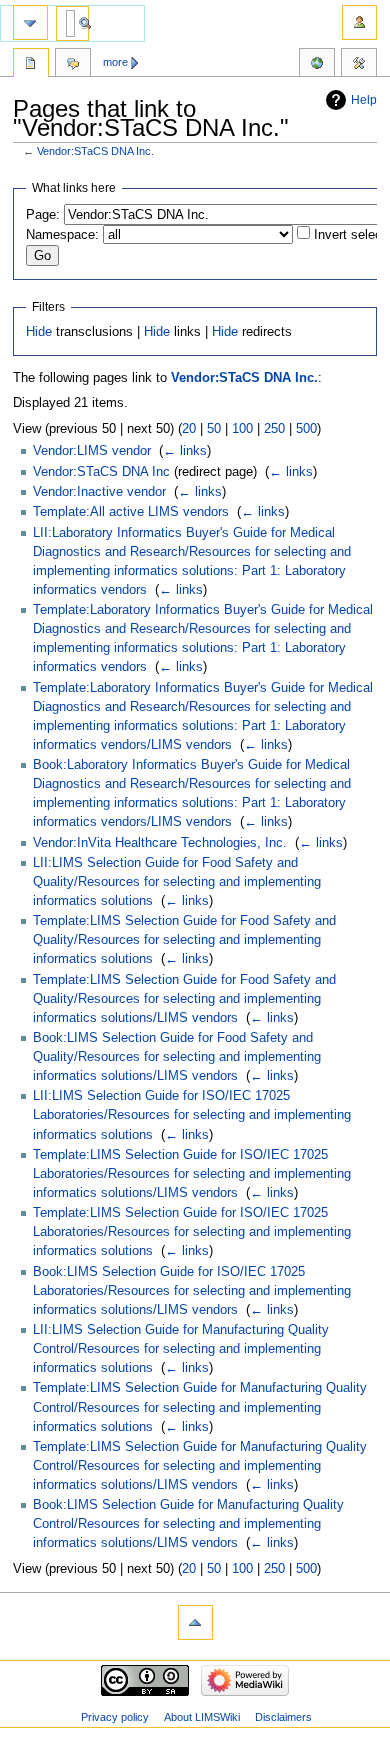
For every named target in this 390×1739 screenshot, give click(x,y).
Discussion (73, 65)
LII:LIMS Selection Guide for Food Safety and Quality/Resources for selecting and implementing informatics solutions (177, 882)
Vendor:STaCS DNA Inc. (95, 151)
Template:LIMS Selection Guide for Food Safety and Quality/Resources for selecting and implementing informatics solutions (184, 940)
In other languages (317, 65)
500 (306, 429)
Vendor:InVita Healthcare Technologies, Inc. (160, 843)
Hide (39, 332)
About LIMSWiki (202, 1717)
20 (189, 429)
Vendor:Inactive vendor (99, 492)
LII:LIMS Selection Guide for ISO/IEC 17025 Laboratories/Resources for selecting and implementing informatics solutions (192, 1115)
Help (364, 100)
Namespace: (62, 235)
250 (274, 429)
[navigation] (30, 22)
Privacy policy (115, 1717)
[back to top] (195, 1622)
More (115, 62)
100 (242, 429)
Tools (359, 65)
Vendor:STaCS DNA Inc (101, 472)
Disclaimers (283, 1717)
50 (214, 429)
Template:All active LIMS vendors (131, 512)
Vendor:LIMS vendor (92, 451)
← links (185, 451)
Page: (43, 215)
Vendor (31, 65)
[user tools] (359, 22)
